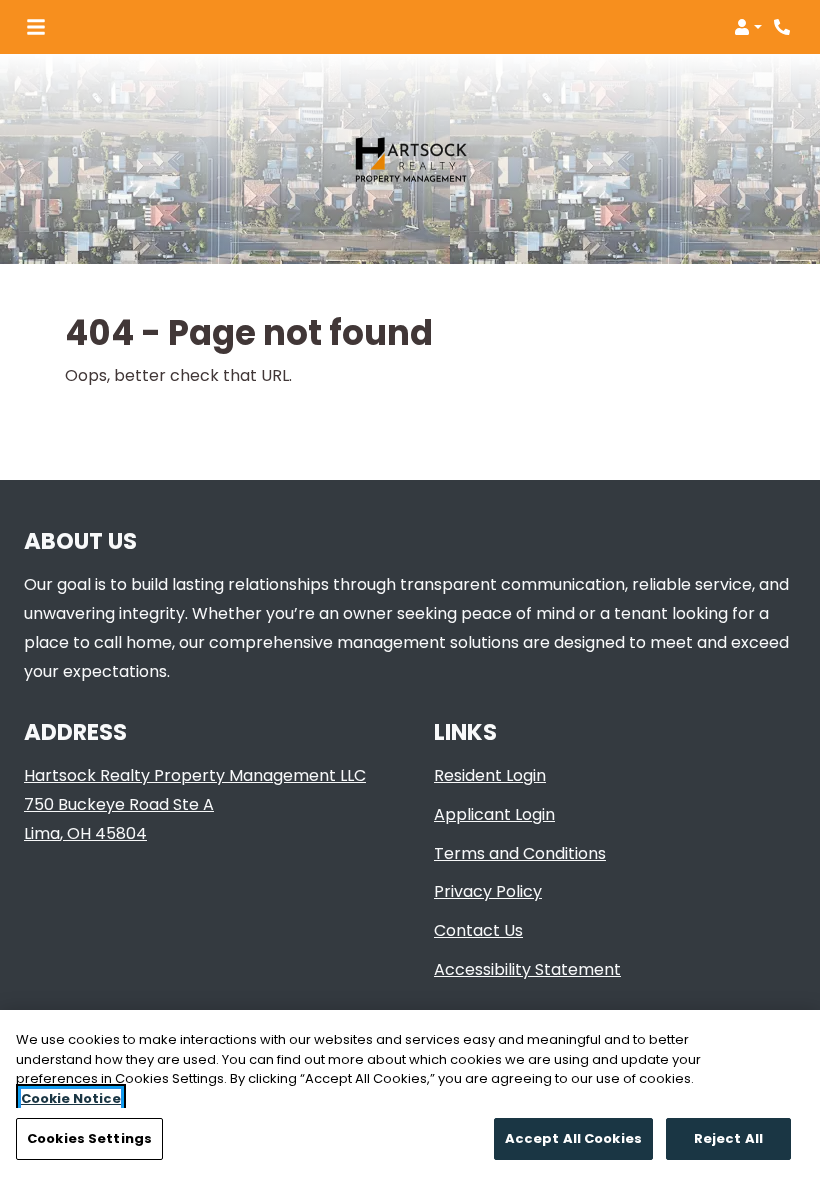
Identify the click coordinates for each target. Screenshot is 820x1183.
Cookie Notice (71, 1098)
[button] (748, 27)
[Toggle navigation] (36, 27)
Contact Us (478, 930)
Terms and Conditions (520, 853)
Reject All (728, 1138)
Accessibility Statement (527, 969)
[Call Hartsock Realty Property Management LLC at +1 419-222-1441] (784, 27)
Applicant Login (494, 814)
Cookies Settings (89, 1138)
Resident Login (490, 775)
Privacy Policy (488, 891)
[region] (410, 1096)
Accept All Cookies (573, 1138)
